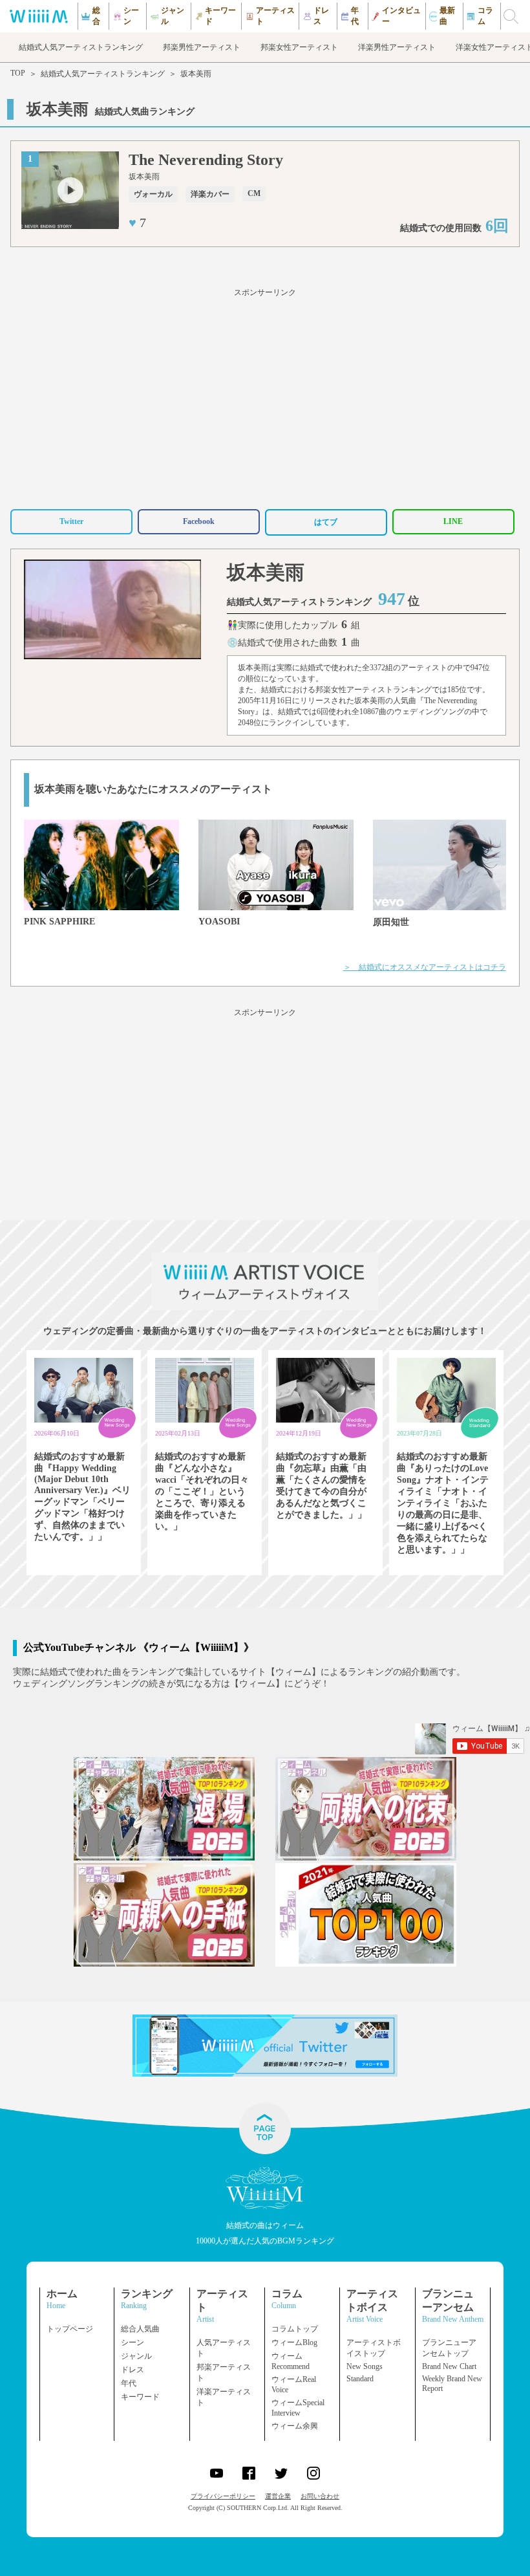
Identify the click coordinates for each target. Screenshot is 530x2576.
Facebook (199, 521)
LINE (453, 521)
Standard (360, 2379)
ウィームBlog (294, 2342)
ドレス (132, 2370)
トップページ (70, 2329)
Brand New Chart (449, 2366)
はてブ (326, 522)
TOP (18, 73)
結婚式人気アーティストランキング (103, 74)
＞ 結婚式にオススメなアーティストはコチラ (425, 967)
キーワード (140, 2397)
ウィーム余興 (295, 2426)
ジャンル (136, 2356)
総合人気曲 (140, 2329)
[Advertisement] (265, 397)
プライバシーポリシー (223, 2496)
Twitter (71, 521)
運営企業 (278, 2496)
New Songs (365, 2366)
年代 (129, 2383)
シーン (132, 2342)
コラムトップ (295, 2329)
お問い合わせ (320, 2496)
